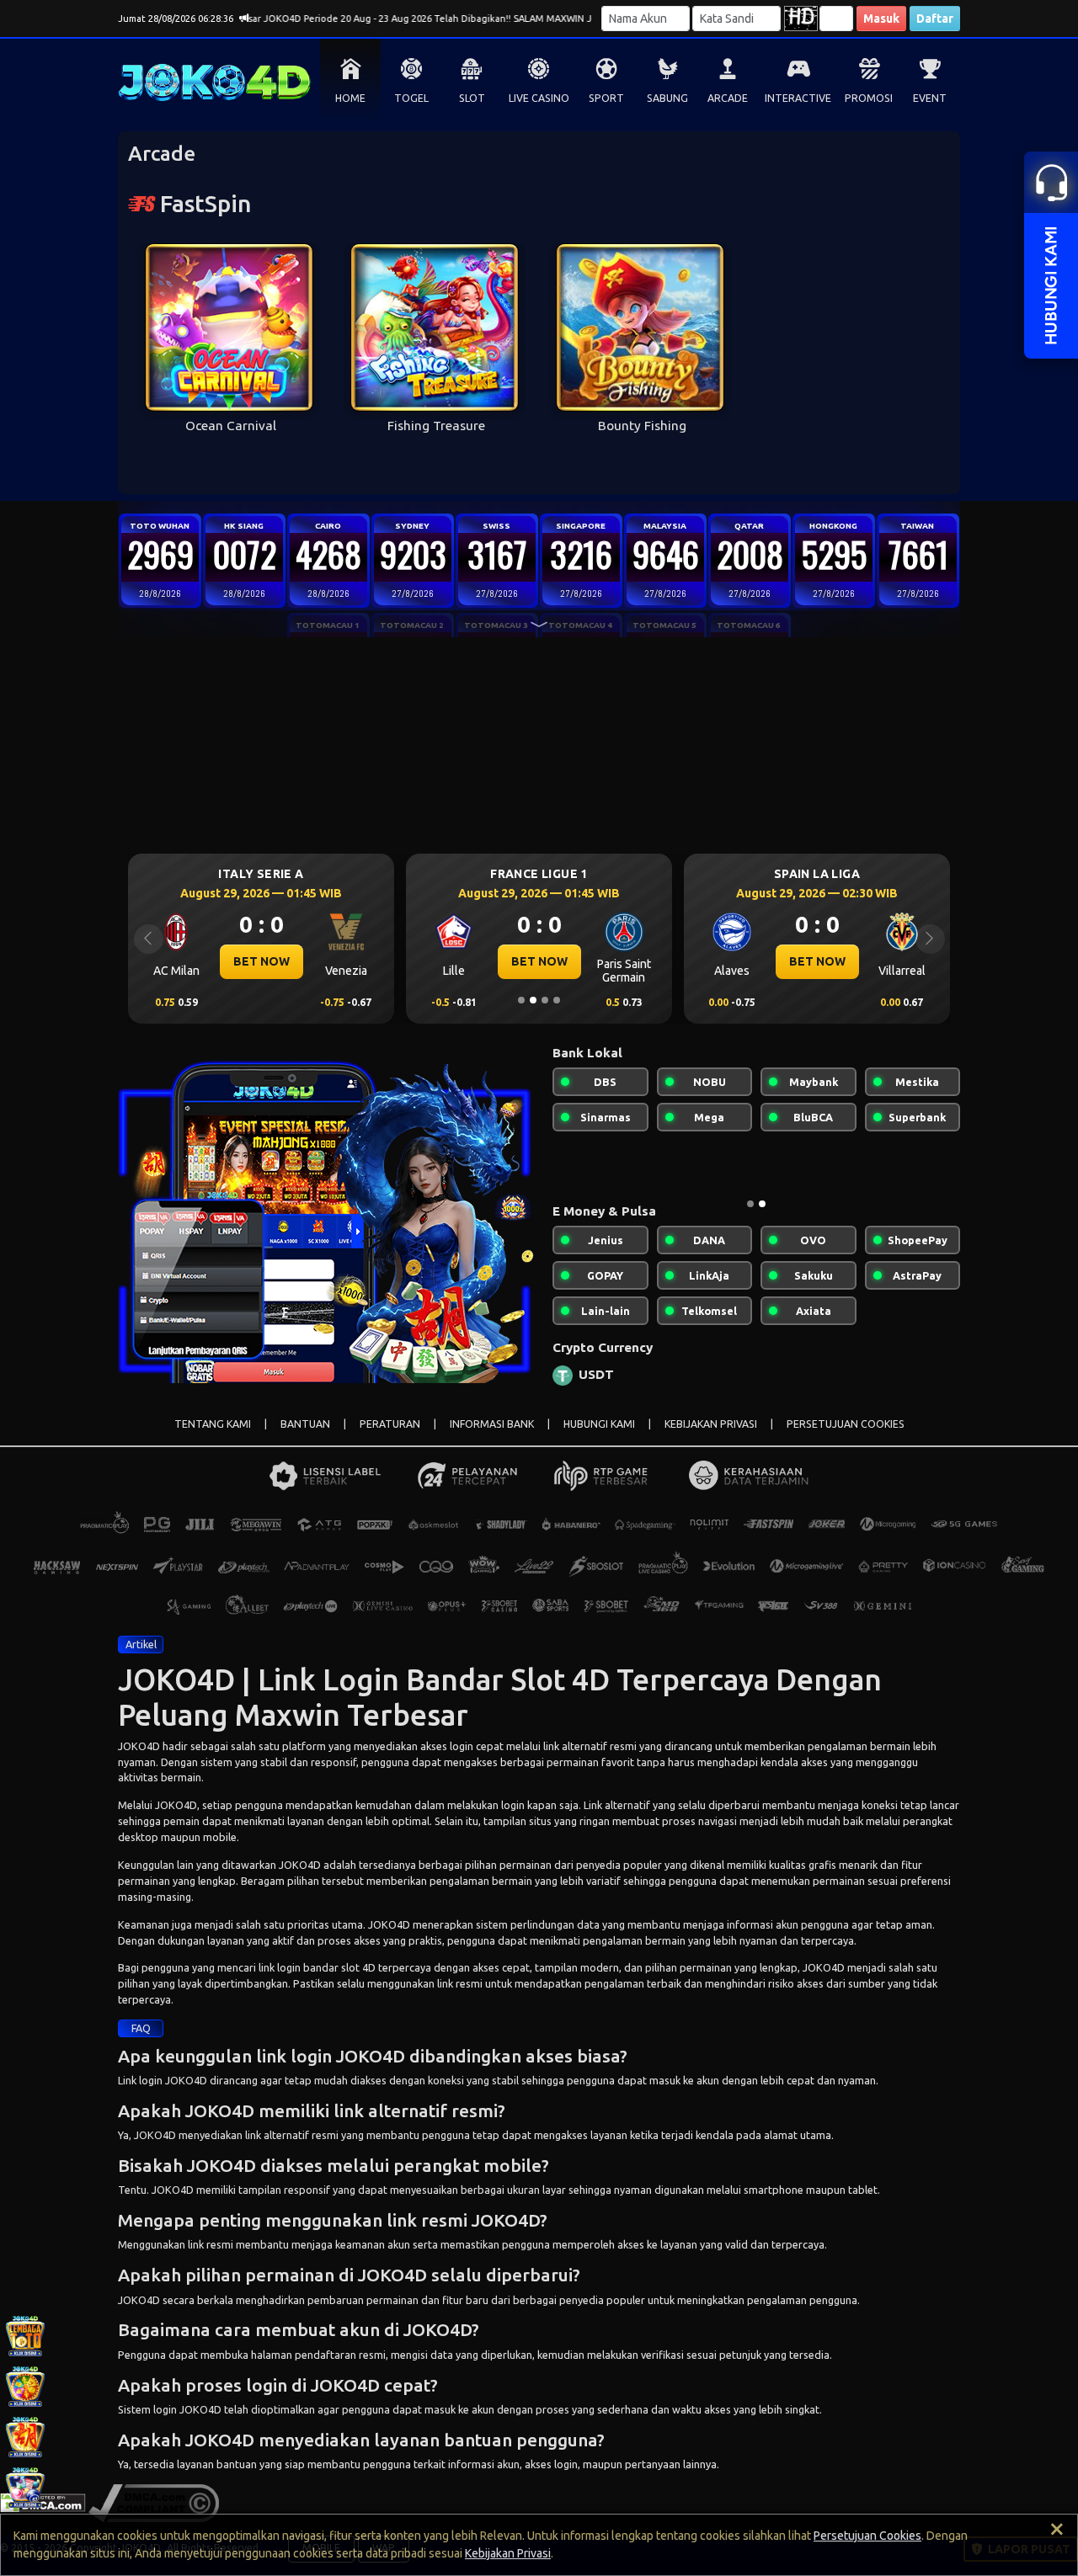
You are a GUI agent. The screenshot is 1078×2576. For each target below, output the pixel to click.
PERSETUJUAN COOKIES (846, 1437)
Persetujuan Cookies (867, 2536)
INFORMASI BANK (492, 1437)
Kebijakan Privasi (508, 2553)
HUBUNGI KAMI (599, 1437)
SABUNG (667, 98)
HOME (350, 98)
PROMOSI (869, 98)
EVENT (930, 98)
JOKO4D (139, 1759)
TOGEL (411, 98)
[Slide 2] (533, 1000)
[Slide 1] (521, 1000)
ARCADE (728, 98)
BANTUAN (305, 1437)
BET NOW (261, 961)
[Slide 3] (545, 1000)
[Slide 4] (557, 1000)
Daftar (935, 19)
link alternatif (575, 1759)
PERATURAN (390, 1437)
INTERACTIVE (798, 98)
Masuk (881, 19)
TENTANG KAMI (213, 1437)
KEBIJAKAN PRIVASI (711, 1437)
